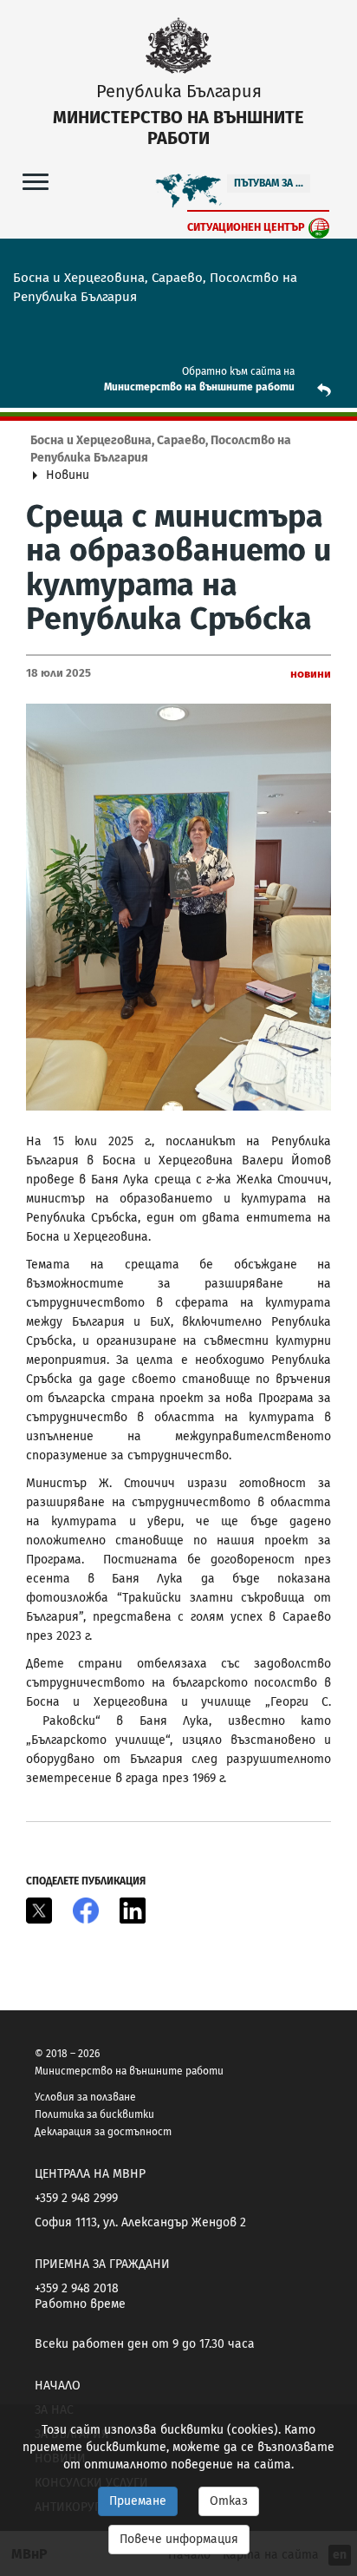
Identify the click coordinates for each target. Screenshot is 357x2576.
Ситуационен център (246, 227)
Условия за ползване (85, 2097)
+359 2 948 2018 (77, 2288)
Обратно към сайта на (238, 371)
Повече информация (179, 2539)
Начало (58, 2386)
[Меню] (36, 181)
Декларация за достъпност (103, 2132)
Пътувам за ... (269, 183)
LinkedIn (133, 1911)
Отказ (229, 2501)
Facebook (86, 1911)
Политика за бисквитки (94, 2114)
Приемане (138, 2501)
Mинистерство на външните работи (199, 387)
